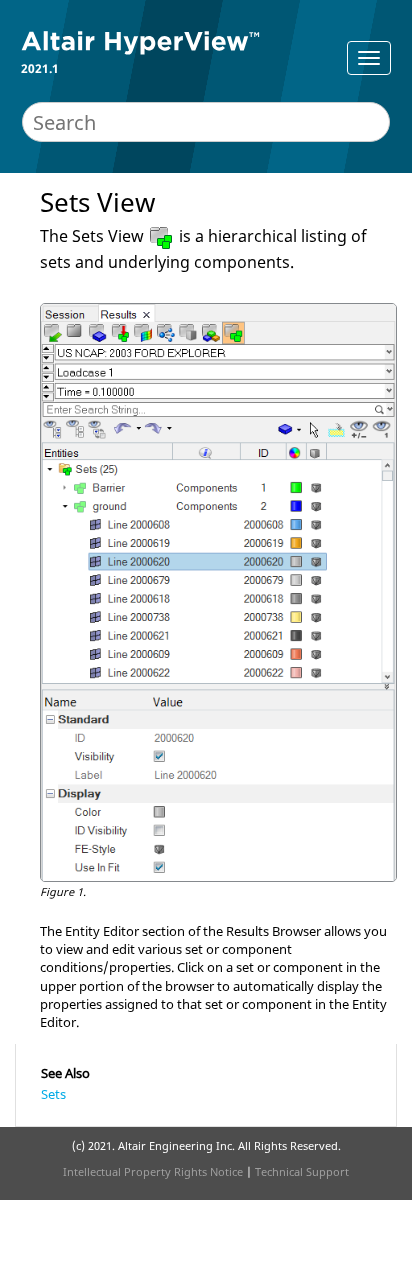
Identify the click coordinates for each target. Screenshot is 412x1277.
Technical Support (302, 1171)
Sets (53, 1094)
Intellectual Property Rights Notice (153, 1171)
